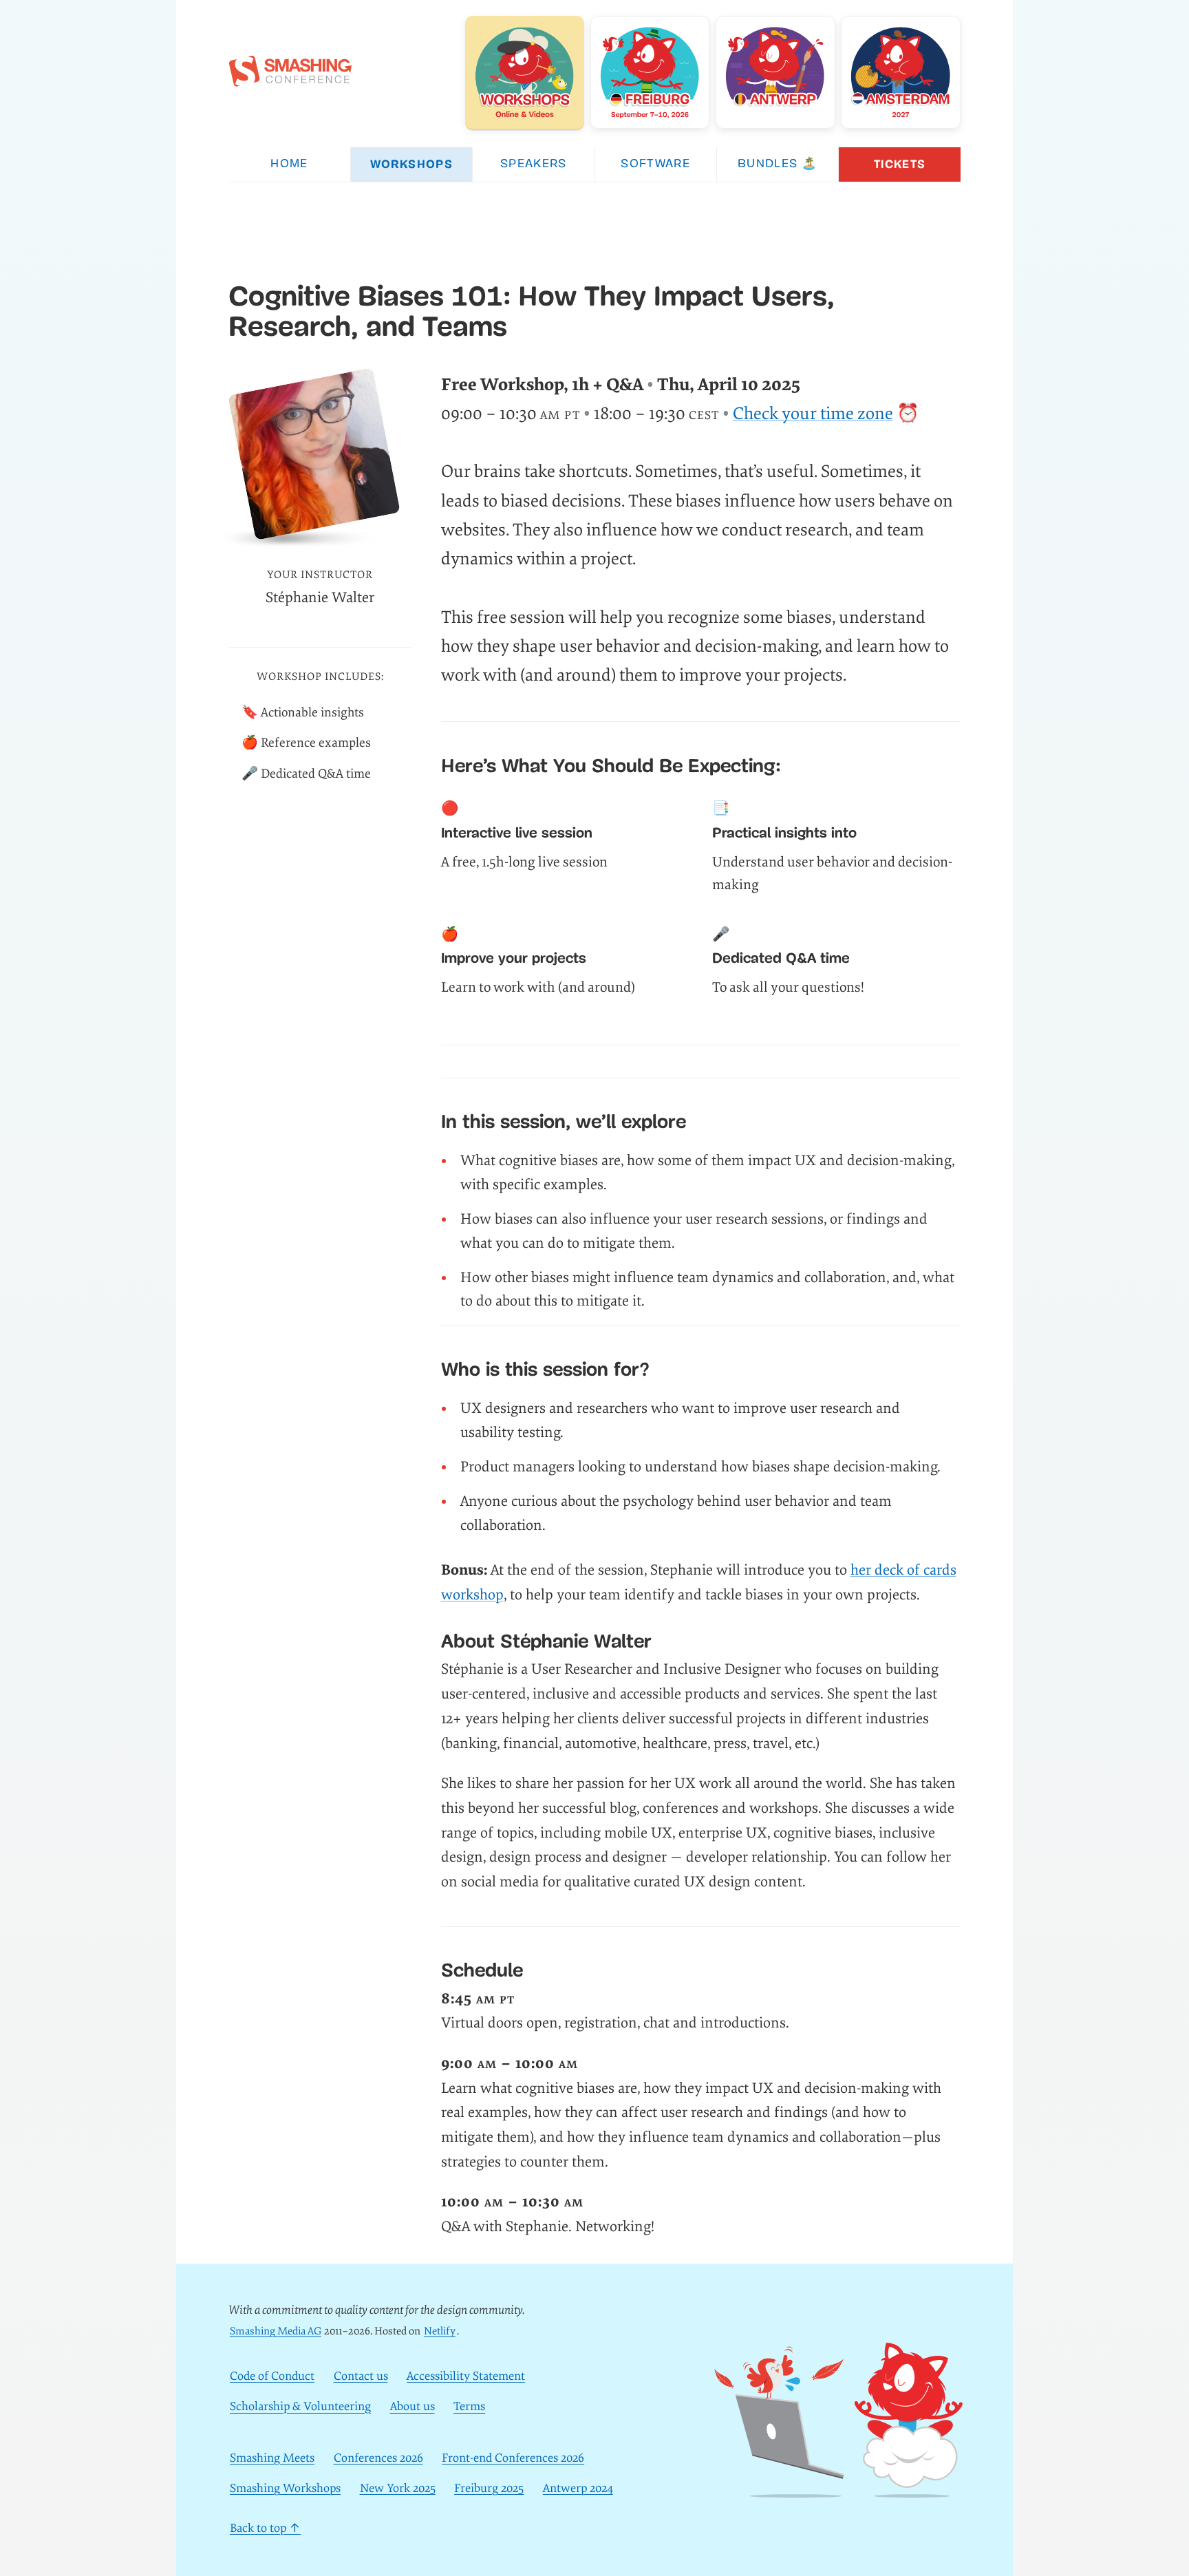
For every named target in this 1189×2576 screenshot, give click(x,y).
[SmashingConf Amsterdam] (901, 72)
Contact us (361, 2376)
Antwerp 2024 (578, 2488)
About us (413, 2407)
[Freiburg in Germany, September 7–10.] (650, 72)
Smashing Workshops (285, 2488)
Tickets (900, 164)
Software (655, 164)
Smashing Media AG (276, 2331)
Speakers (534, 164)
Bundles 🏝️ (778, 164)
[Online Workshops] (525, 72)
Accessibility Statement (466, 2376)
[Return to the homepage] (290, 79)
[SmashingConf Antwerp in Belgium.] (775, 72)
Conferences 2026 (378, 2458)
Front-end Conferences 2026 (513, 2458)
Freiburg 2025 (489, 2488)
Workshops (411, 164)
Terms (469, 2407)
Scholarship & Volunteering (300, 2407)
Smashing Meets (272, 2458)
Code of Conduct (272, 2376)
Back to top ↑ (265, 2528)
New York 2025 (398, 2488)
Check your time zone (813, 414)
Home (289, 164)
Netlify (440, 2331)
